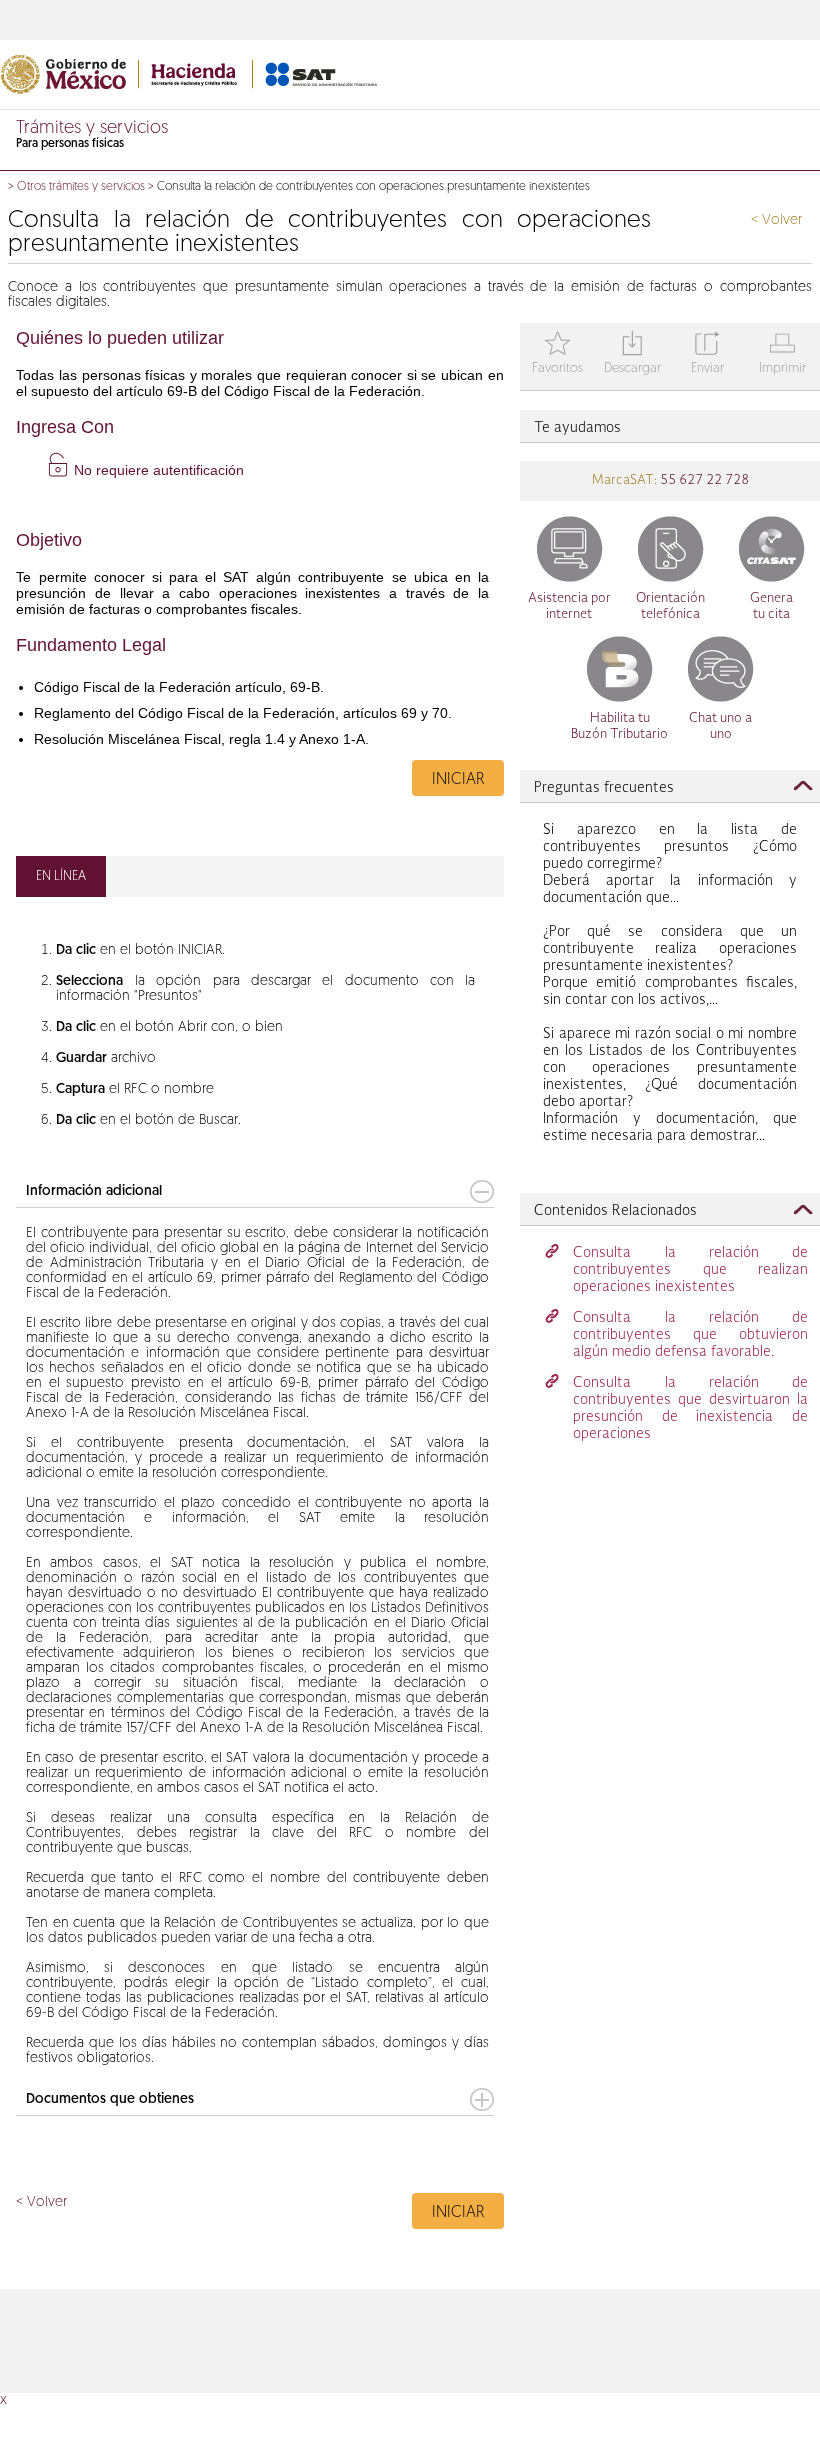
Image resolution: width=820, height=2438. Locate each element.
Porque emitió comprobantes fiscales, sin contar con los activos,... (670, 966)
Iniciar (458, 780)
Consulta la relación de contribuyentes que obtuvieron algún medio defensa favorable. (690, 1335)
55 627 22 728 (703, 480)
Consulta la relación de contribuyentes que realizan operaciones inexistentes (690, 1270)
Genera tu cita (771, 606)
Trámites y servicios (92, 129)
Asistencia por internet (569, 606)
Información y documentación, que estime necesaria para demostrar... (670, 1085)
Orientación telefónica (670, 606)
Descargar (632, 354)
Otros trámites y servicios (81, 187)
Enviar (707, 354)
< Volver (776, 220)
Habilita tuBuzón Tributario (619, 726)
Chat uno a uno (720, 726)
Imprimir (782, 354)
